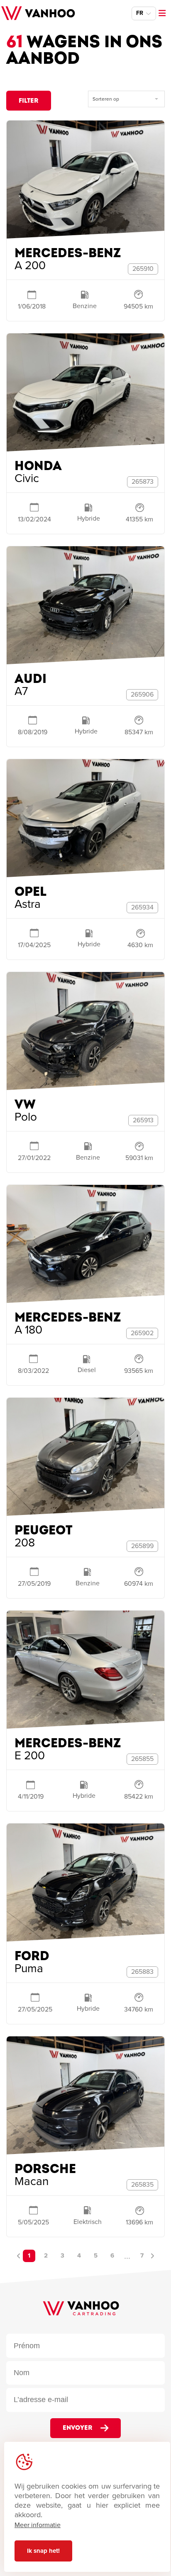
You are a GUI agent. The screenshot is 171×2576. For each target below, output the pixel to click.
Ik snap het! (43, 2551)
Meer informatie (38, 2525)
